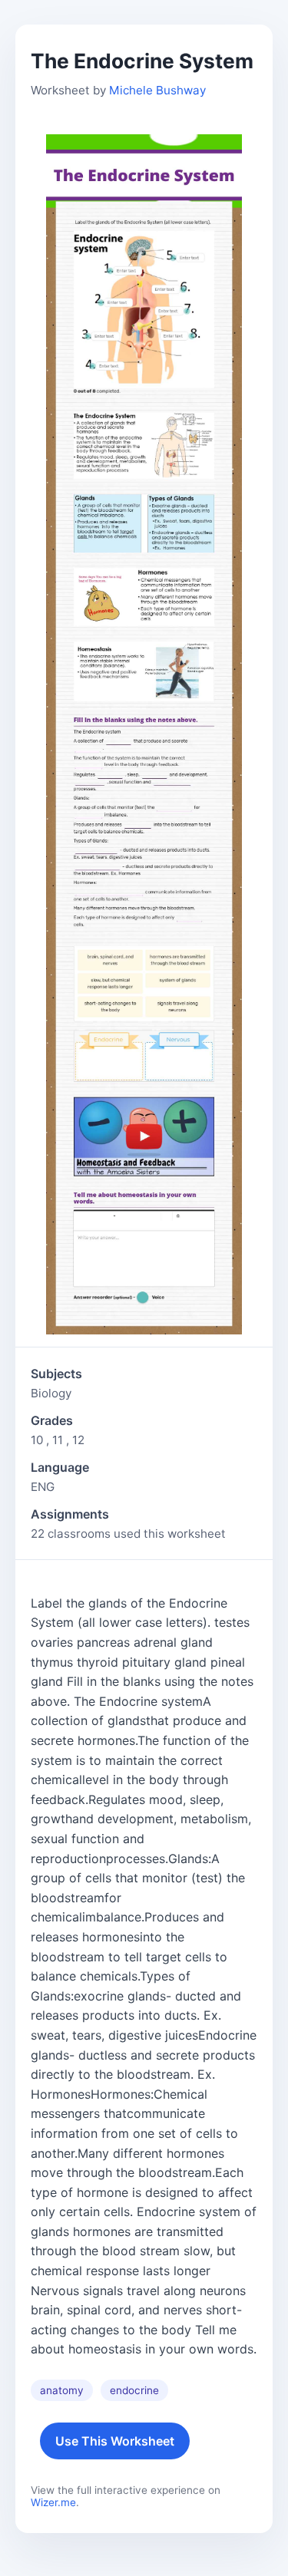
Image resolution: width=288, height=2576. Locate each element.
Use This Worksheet (115, 2441)
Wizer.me (53, 2502)
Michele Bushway (157, 90)
